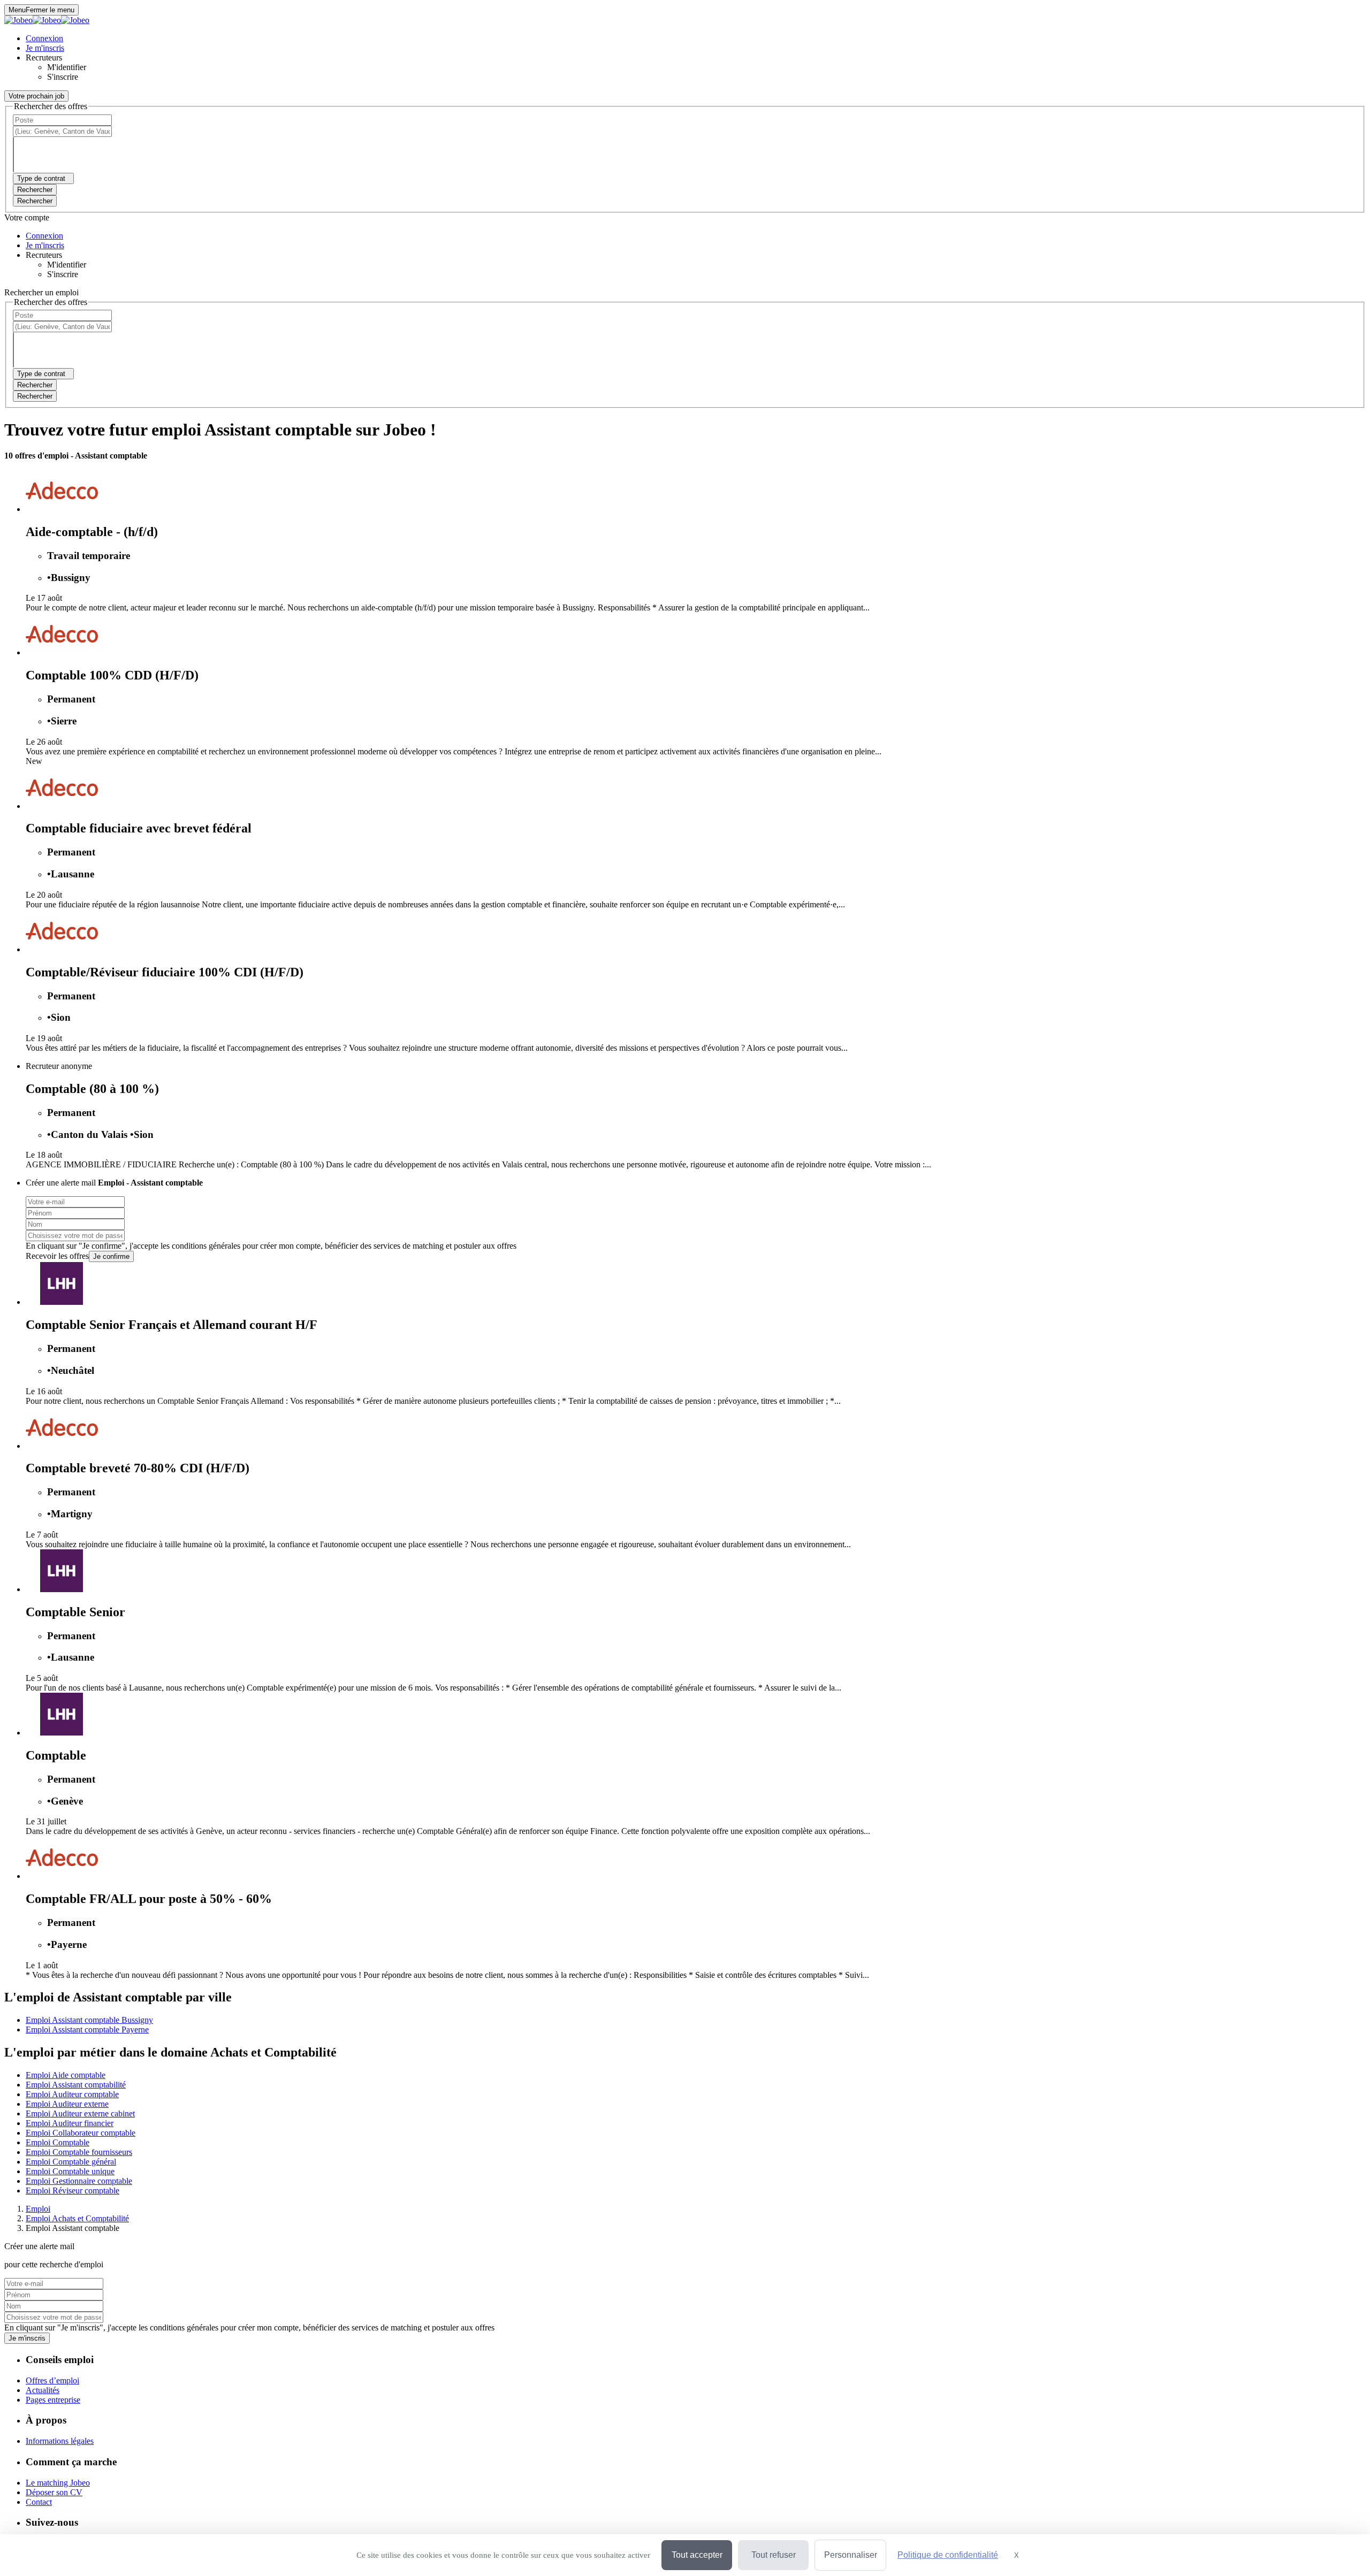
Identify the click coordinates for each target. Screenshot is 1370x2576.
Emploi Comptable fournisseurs (79, 2152)
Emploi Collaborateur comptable (81, 2133)
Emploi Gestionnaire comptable (79, 2181)
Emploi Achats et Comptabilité (77, 2218)
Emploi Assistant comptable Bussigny (89, 2020)
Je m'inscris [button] (45, 48)
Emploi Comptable (58, 2142)
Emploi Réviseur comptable (73, 2191)
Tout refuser (774, 2555)
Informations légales (60, 2441)
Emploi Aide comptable (66, 2075)
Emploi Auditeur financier (70, 2123)
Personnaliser (851, 2555)
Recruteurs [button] (44, 58)
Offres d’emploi (52, 2380)
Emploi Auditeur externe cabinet (80, 2113)
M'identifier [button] (67, 67)
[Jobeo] (47, 20)
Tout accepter (697, 2555)
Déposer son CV (54, 2492)
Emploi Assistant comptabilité (76, 2085)
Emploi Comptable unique (70, 2171)
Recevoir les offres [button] (57, 1256)
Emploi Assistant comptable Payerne (87, 2030)
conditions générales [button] (206, 1246)
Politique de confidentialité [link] (948, 2555)
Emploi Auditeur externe (67, 2104)
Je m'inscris (27, 2338)
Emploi (38, 2209)
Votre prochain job (36, 96)
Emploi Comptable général (71, 2162)
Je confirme (111, 1256)
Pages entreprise (53, 2400)
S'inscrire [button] (63, 77)
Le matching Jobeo (58, 2483)
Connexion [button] (44, 38)
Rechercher (35, 201)
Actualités (43, 2390)
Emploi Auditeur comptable (72, 2094)
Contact (39, 2502)
